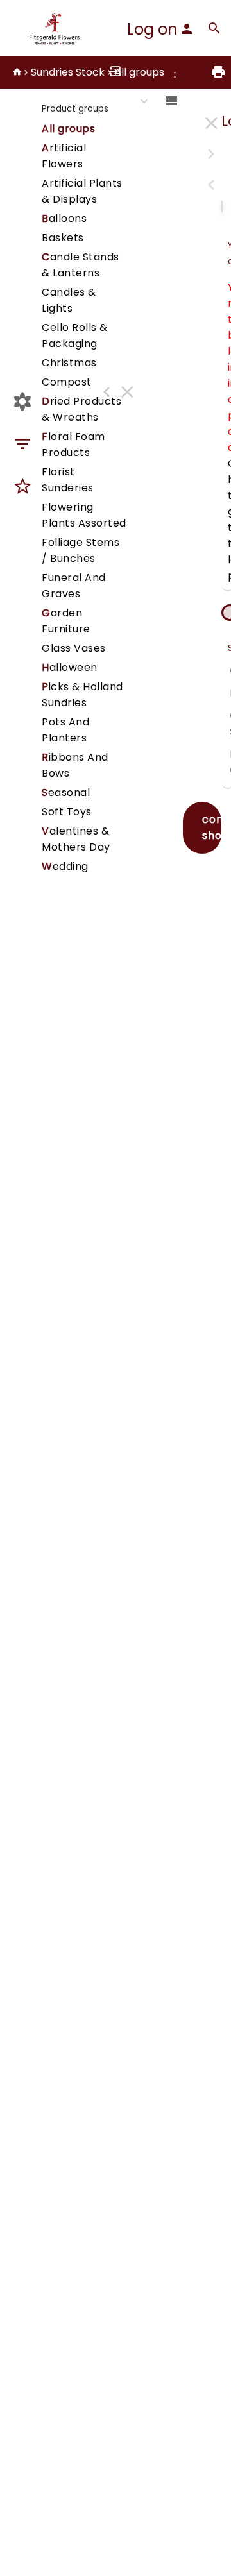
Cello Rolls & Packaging (75, 335)
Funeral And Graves (74, 586)
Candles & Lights (69, 300)
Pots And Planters (65, 730)
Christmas (69, 363)
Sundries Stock (68, 72)
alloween (70, 667)
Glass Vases (74, 648)
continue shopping (212, 827)
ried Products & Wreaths (81, 409)
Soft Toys (67, 812)
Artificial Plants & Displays (82, 191)
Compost (67, 382)
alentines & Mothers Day (76, 839)
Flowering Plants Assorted (84, 515)
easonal (66, 792)
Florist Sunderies (68, 480)
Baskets (63, 238)
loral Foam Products (73, 445)
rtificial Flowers (64, 156)
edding (65, 866)
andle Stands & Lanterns (81, 265)
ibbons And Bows (75, 765)
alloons (64, 218)
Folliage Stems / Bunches (81, 550)
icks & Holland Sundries (82, 695)
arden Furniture (66, 621)
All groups (139, 72)
